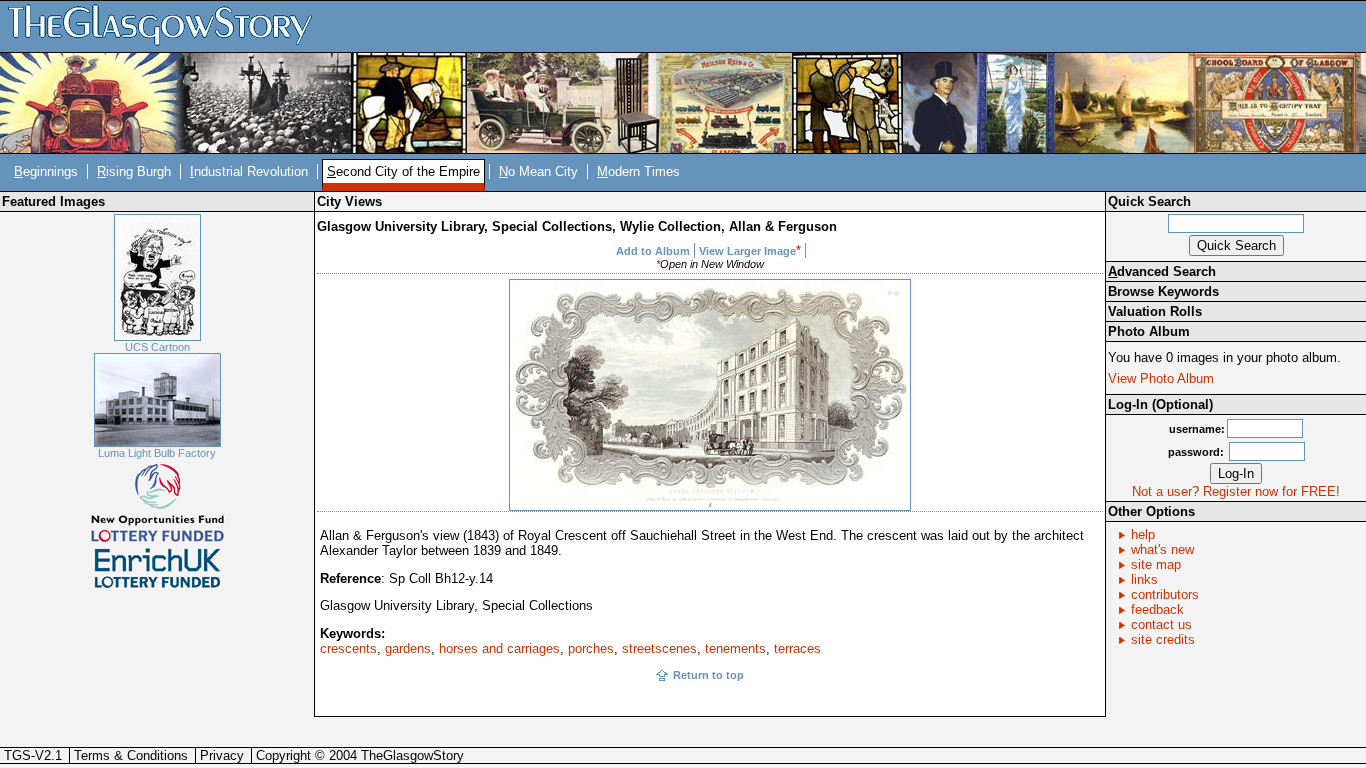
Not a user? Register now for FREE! (1236, 491)
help (1143, 534)
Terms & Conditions (131, 755)
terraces (797, 648)
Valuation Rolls (1155, 311)
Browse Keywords (1163, 291)
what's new (1162, 549)
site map (1156, 564)
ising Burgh (134, 171)
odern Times (638, 171)
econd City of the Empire (403, 171)
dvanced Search (1162, 271)
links (1144, 579)
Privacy (222, 755)
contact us (1161, 624)
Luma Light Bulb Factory (157, 453)
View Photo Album (1161, 378)
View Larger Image (747, 251)
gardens (408, 648)
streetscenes (659, 648)
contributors (1165, 594)
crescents (348, 648)
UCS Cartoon (157, 347)
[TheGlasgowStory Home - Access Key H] (167, 25)
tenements (735, 648)
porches (591, 648)
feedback (1157, 609)
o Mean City (538, 171)
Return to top (708, 675)
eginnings (46, 171)
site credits (1163, 639)
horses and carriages (499, 648)
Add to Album (653, 251)
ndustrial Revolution (249, 171)
